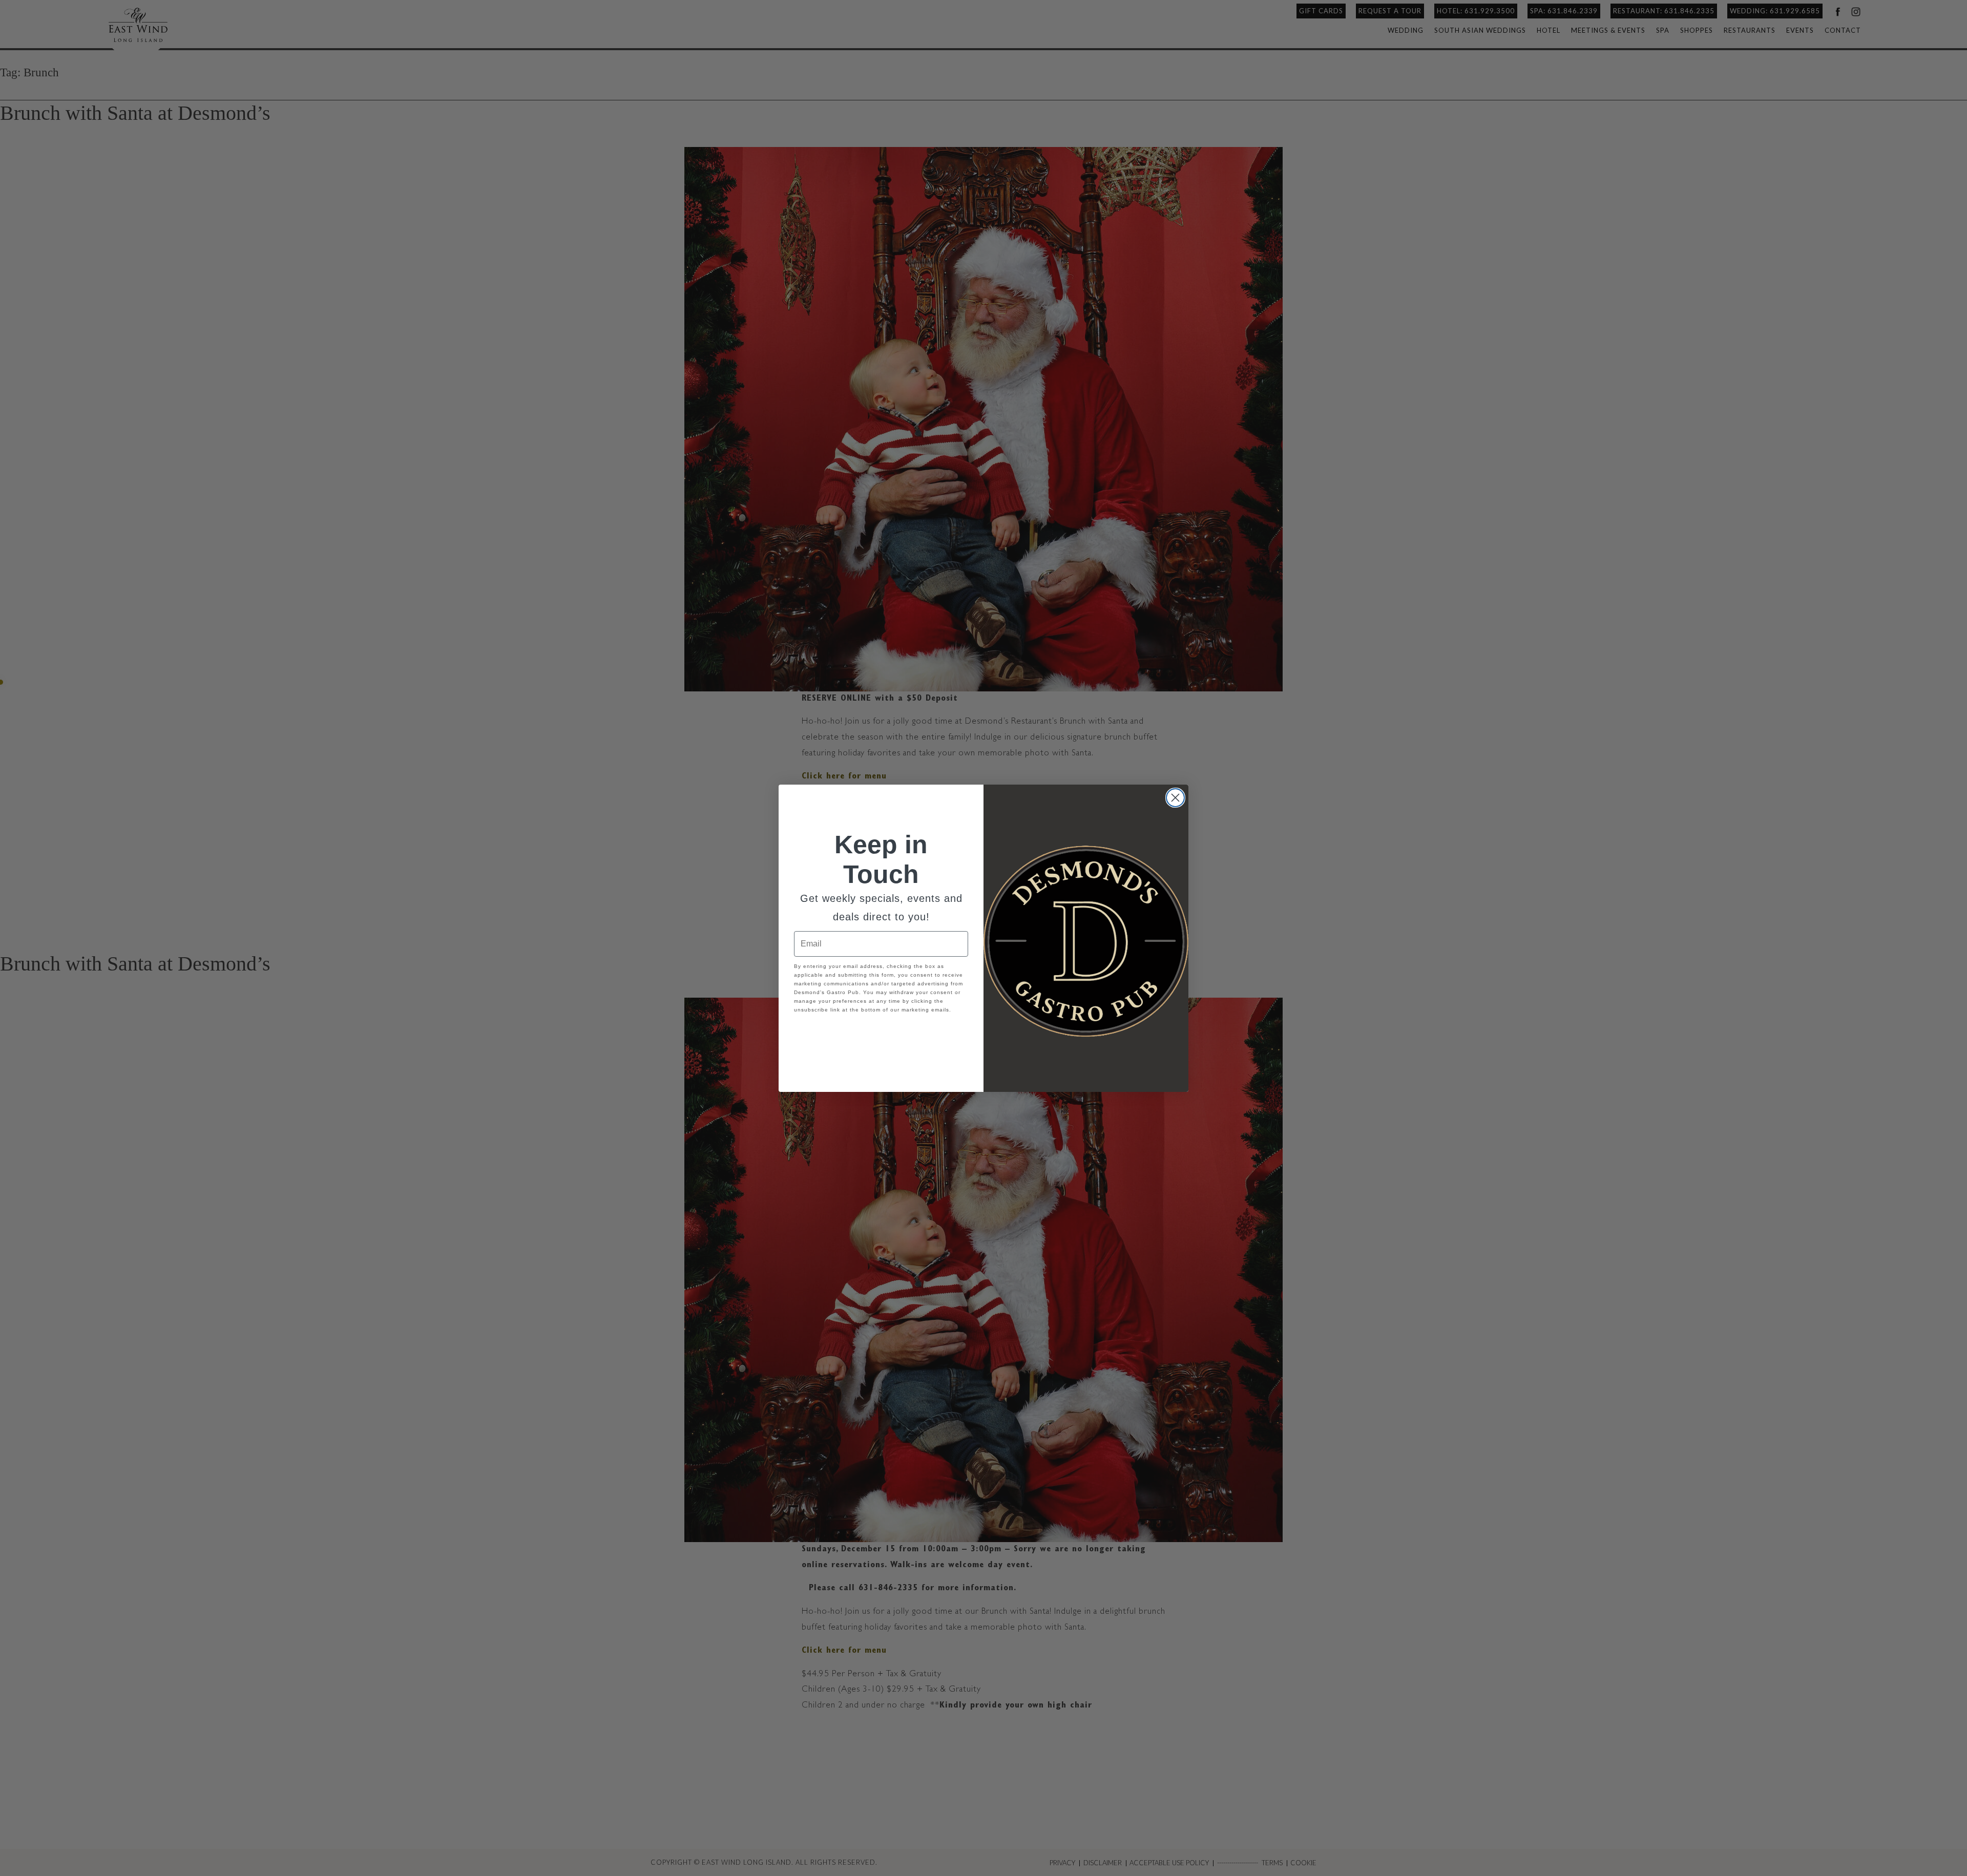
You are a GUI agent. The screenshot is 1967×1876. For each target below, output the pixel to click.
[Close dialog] (1175, 798)
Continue (881, 1033)
